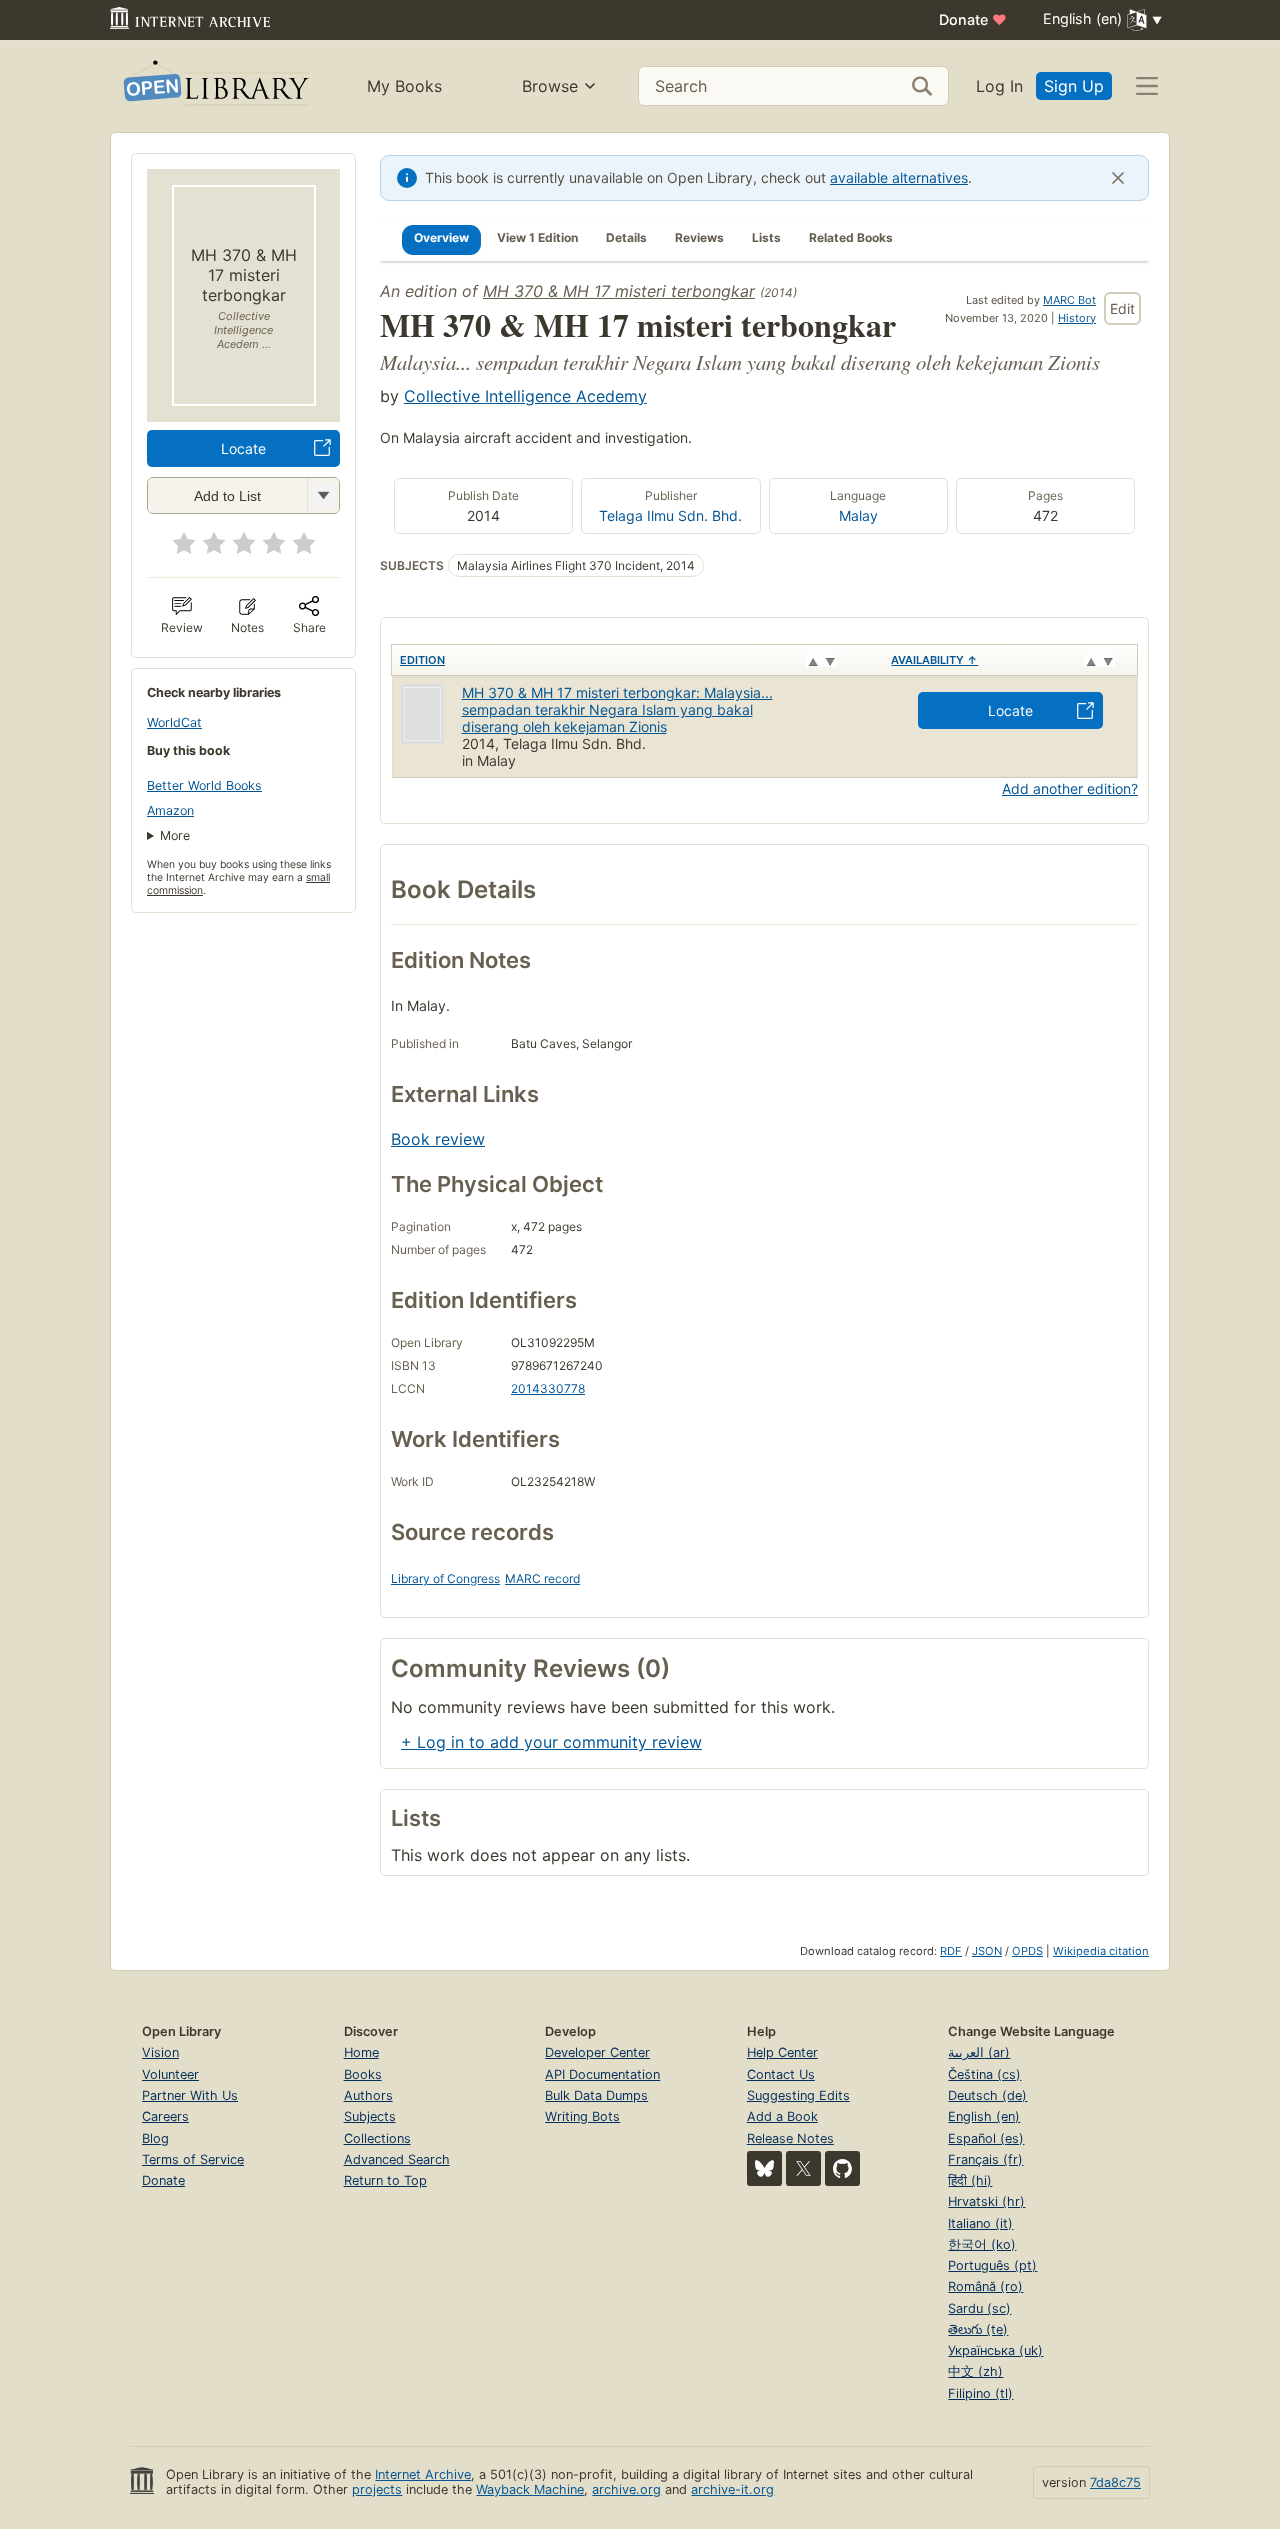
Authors (368, 2095)
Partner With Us (190, 2095)
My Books (404, 86)
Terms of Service (193, 2159)
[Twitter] (803, 2168)
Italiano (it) (980, 2223)
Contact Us (781, 2074)
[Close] (1118, 178)
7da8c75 (1115, 2482)
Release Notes (790, 2138)
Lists (766, 237)
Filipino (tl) (980, 2393)
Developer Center (597, 2052)
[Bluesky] (764, 2168)
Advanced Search (397, 2159)
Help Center (782, 2052)
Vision (160, 2052)
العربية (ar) (979, 2052)
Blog (155, 2138)
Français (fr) (985, 2159)
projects (377, 2489)
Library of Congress (445, 1578)
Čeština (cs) (984, 2074)
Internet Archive (423, 2474)
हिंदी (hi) (970, 2180)
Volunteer (170, 2074)
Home (361, 2052)
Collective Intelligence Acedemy (525, 396)
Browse (550, 86)
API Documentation (602, 2074)
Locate (243, 448)
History (1077, 318)
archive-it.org (732, 2489)
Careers (165, 2116)
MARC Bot (1069, 300)
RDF (951, 1951)
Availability (934, 660)
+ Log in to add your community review (551, 1742)
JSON (987, 1951)
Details (626, 237)
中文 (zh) (975, 2371)
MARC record (542, 1578)
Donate (973, 19)
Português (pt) (992, 2265)
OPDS (1027, 1951)
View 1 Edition (537, 237)
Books (363, 2074)
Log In (999, 86)
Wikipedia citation (1101, 1951)
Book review (438, 1139)
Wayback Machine (530, 2489)
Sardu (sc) (979, 2308)
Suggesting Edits (798, 2095)
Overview (441, 237)
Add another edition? (1070, 788)
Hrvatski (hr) (986, 2201)
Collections (377, 2138)
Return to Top (385, 2180)
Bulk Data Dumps (596, 2095)
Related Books (851, 237)
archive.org (626, 2489)
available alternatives (899, 177)
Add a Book (782, 2116)
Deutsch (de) (987, 2095)
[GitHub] (842, 2168)
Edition (422, 660)
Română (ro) (985, 2286)
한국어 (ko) (982, 2244)
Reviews (699, 237)
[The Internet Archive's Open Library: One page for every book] (214, 86)
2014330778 (548, 1388)
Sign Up (1074, 86)
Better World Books (204, 785)
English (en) (984, 2116)
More (175, 835)
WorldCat (174, 722)
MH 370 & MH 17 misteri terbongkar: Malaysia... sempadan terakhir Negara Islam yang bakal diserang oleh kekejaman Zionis (617, 709)
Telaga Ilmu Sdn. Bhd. (670, 515)
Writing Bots (582, 2116)
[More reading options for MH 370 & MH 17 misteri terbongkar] (323, 495)
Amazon (170, 810)
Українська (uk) (995, 2350)
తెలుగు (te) (978, 2329)
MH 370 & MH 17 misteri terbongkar (619, 291)
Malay (858, 515)
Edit (1122, 308)
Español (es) (986, 2138)
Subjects (370, 2116)
